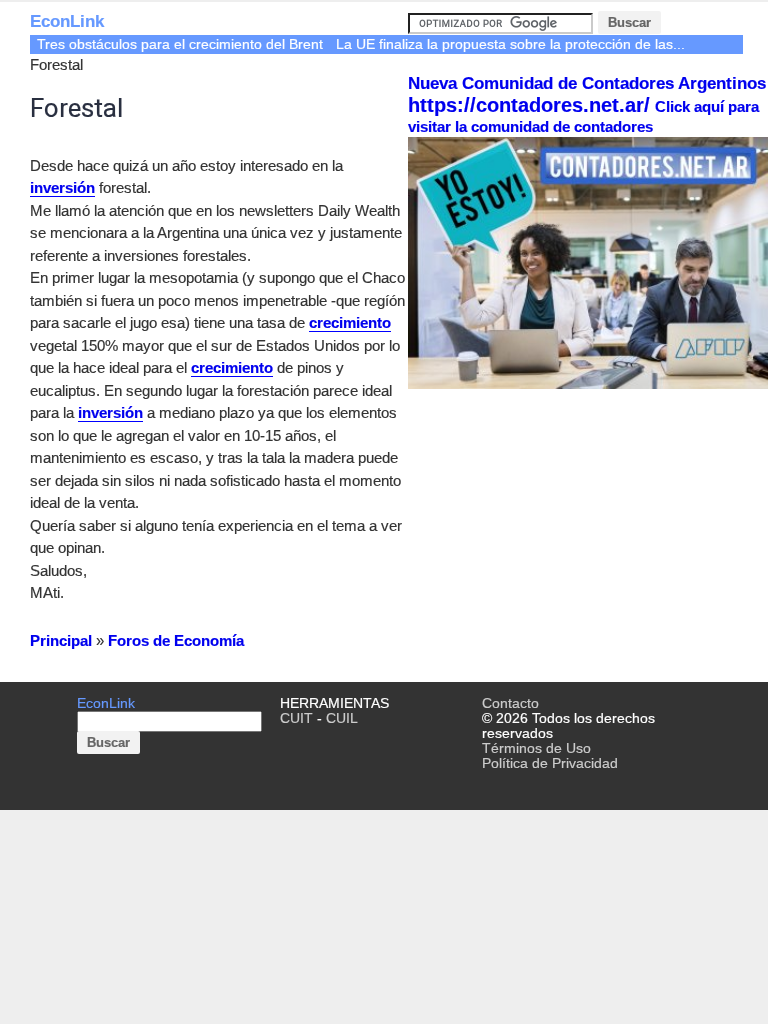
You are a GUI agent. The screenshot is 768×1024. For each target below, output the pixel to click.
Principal (61, 640)
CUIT (296, 718)
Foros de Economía (176, 640)
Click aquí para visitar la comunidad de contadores (583, 116)
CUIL (342, 718)
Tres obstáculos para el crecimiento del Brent (180, 44)
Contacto (510, 703)
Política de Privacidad (550, 763)
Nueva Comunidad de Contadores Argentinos (587, 83)
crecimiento (350, 322)
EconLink (67, 21)
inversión (62, 187)
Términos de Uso (536, 748)
